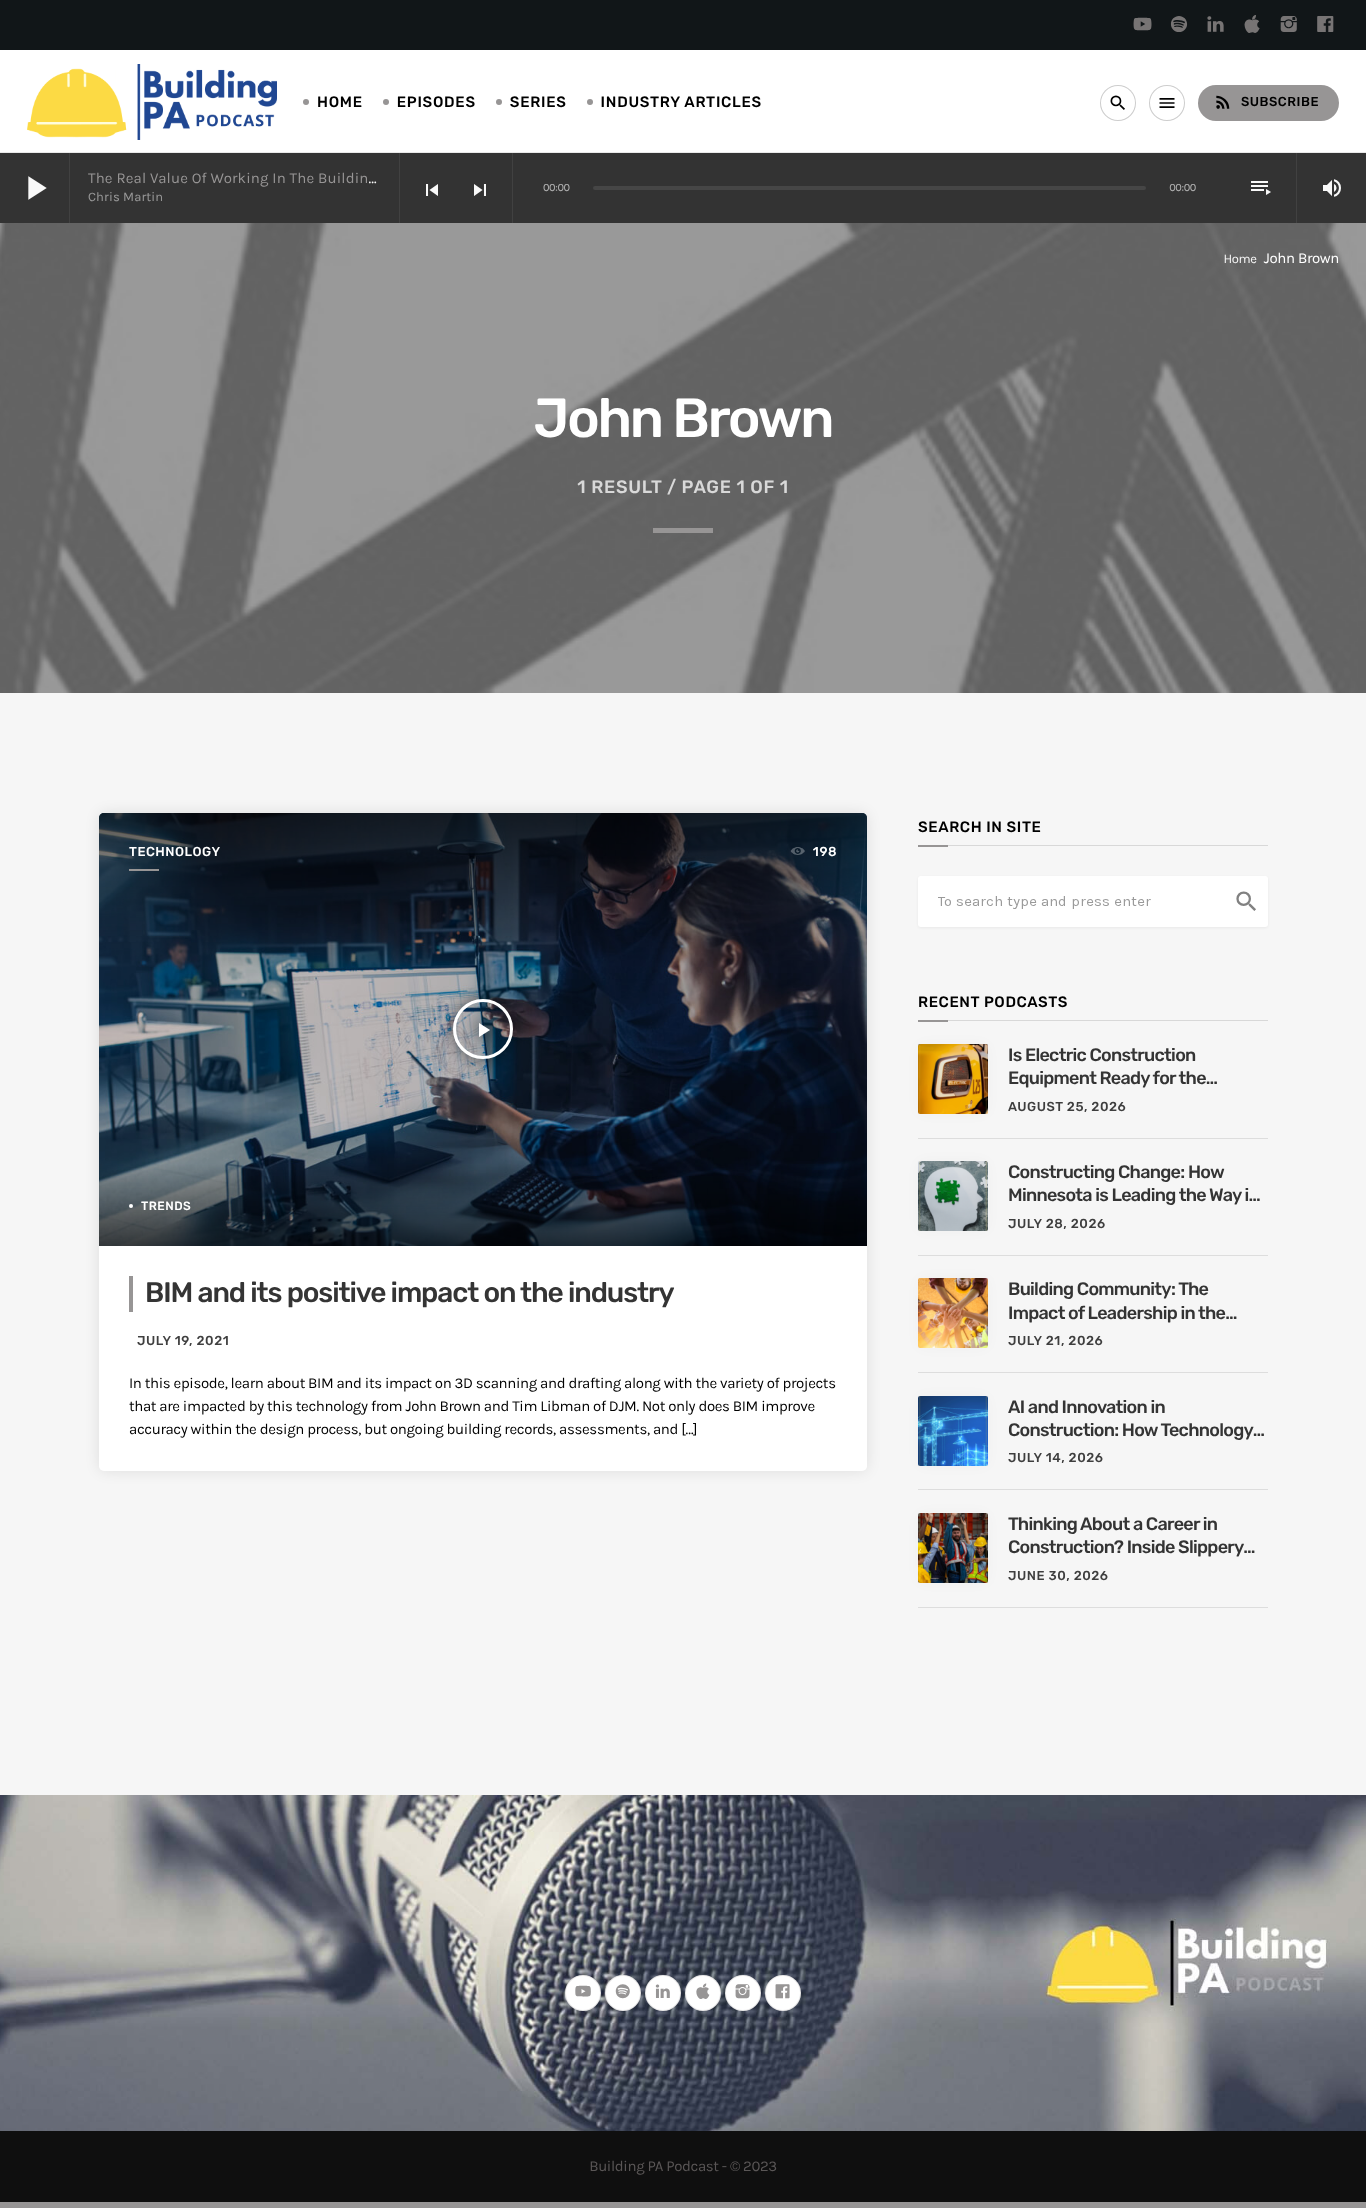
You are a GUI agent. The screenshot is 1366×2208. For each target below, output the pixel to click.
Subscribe (1266, 102)
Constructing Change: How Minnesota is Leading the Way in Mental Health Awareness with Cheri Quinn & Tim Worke (1133, 1184)
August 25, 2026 (1067, 1107)
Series (538, 102)
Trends (166, 1206)
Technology (175, 852)
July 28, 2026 (1057, 1224)
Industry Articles (681, 102)
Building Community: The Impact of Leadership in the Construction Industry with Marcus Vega (1116, 1301)
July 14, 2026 (1056, 1458)
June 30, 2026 (1058, 1576)
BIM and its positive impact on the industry (409, 1293)
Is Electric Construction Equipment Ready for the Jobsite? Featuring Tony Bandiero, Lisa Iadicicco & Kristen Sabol (1109, 1067)
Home (340, 102)
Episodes (436, 102)
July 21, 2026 (1055, 1341)
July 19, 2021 (183, 1341)
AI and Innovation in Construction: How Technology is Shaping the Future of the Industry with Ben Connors (1130, 1419)
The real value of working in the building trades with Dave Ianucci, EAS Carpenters (379, 178)
